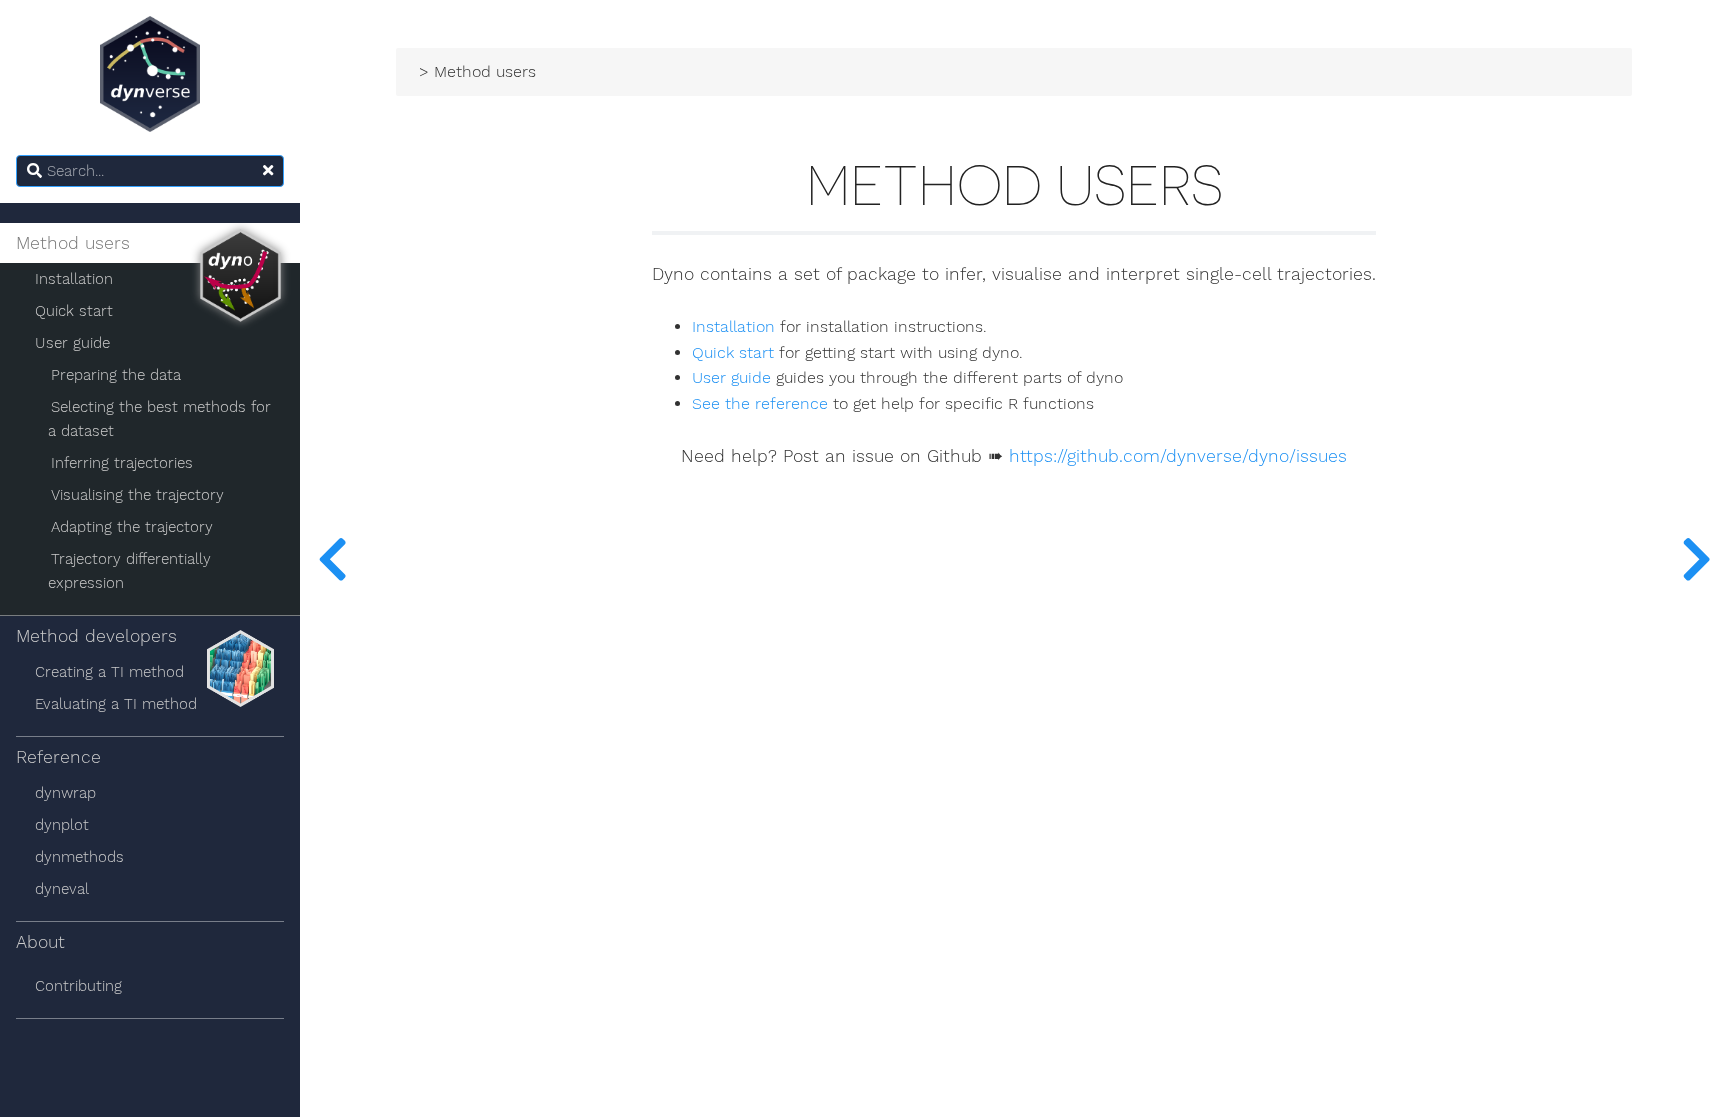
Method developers (96, 636)
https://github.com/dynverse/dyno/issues (1178, 456)
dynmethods (79, 857)
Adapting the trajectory (132, 527)
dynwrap (65, 793)
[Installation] (1696, 558)
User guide (72, 343)
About (40, 942)
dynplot (62, 825)
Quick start (74, 311)
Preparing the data (116, 375)
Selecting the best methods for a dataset (159, 419)
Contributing (78, 986)
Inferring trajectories (122, 463)
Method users (73, 243)
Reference (58, 757)
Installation (74, 279)
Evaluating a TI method (116, 704)
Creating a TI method (109, 672)
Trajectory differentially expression (129, 571)
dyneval (62, 889)
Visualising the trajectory (137, 495)
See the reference (760, 404)
